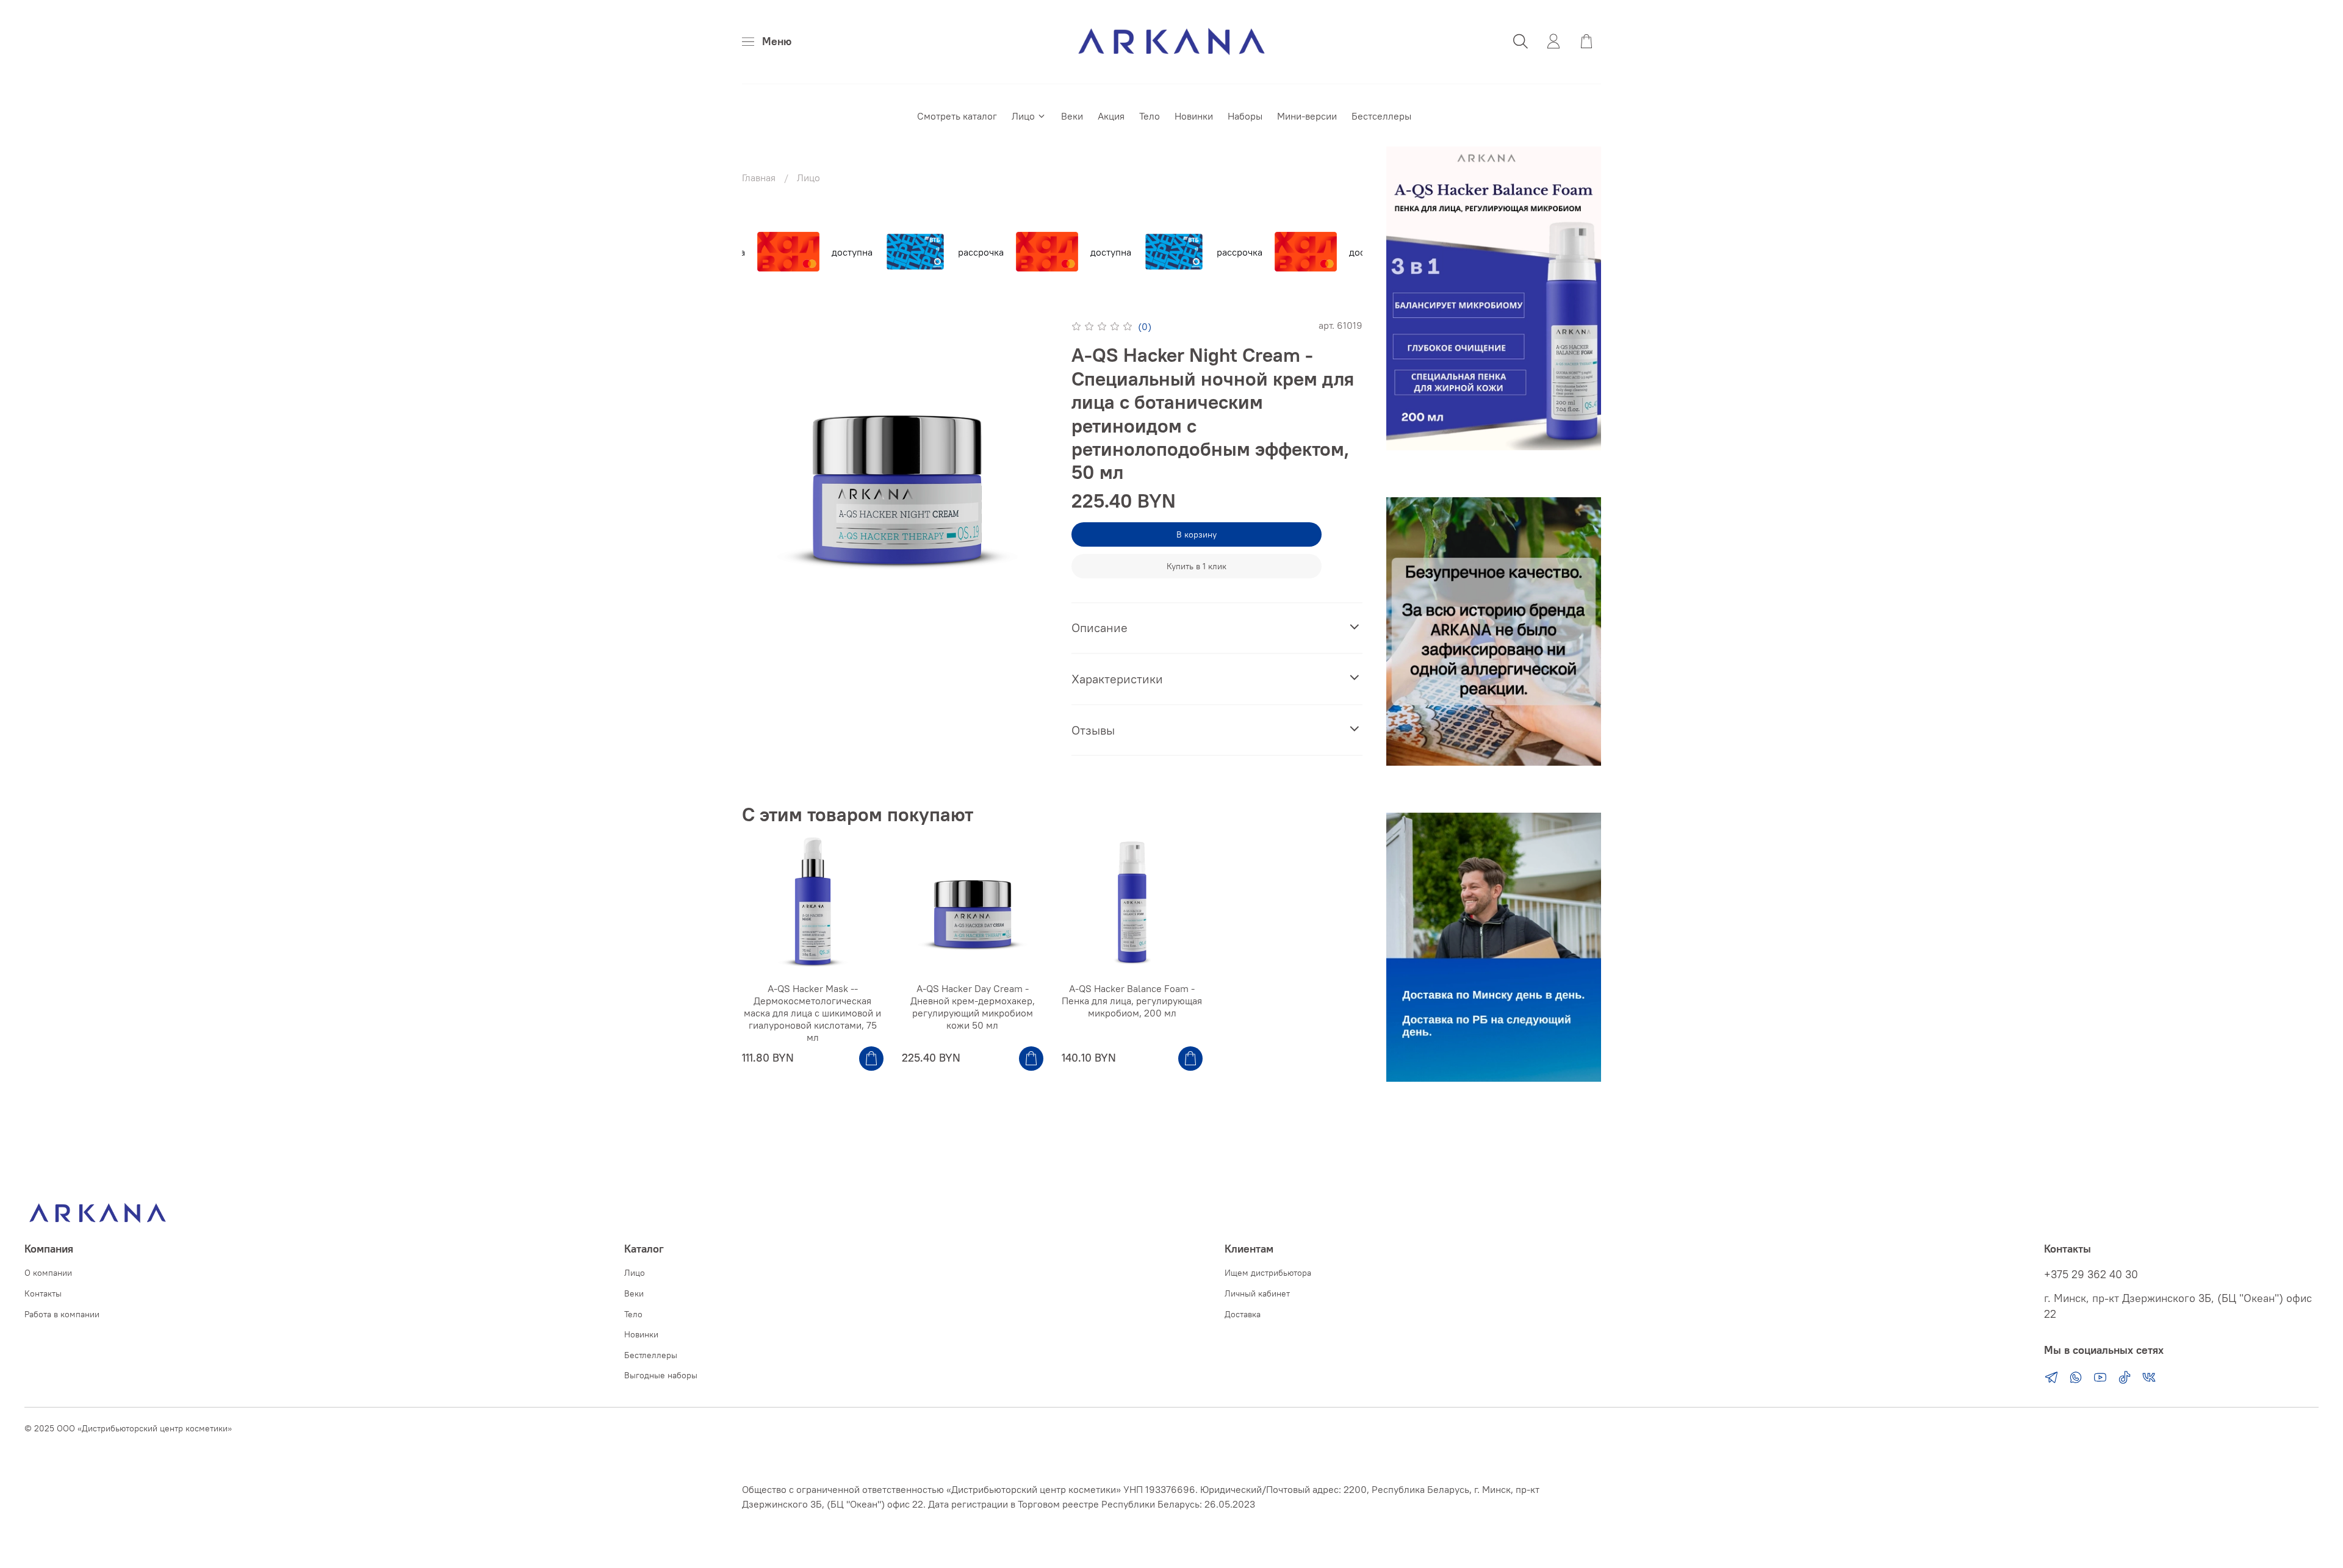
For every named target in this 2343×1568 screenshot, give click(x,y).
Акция (1111, 116)
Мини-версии (1307, 116)
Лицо (1023, 116)
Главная (759, 178)
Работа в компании (62, 1314)
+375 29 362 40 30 (2091, 1275)
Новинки (1194, 116)
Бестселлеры (1381, 116)
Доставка (1243, 1314)
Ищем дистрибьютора (1268, 1273)
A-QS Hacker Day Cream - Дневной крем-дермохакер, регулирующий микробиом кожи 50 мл (973, 1007)
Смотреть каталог (957, 116)
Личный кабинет (1257, 1293)
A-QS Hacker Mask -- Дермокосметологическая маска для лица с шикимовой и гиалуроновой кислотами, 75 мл (812, 1013)
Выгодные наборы (661, 1375)
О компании (48, 1273)
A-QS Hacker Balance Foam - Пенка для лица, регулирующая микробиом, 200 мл (1132, 1001)
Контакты (43, 1293)
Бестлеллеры (651, 1355)
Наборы (1245, 116)
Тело (1150, 116)
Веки (1072, 116)
